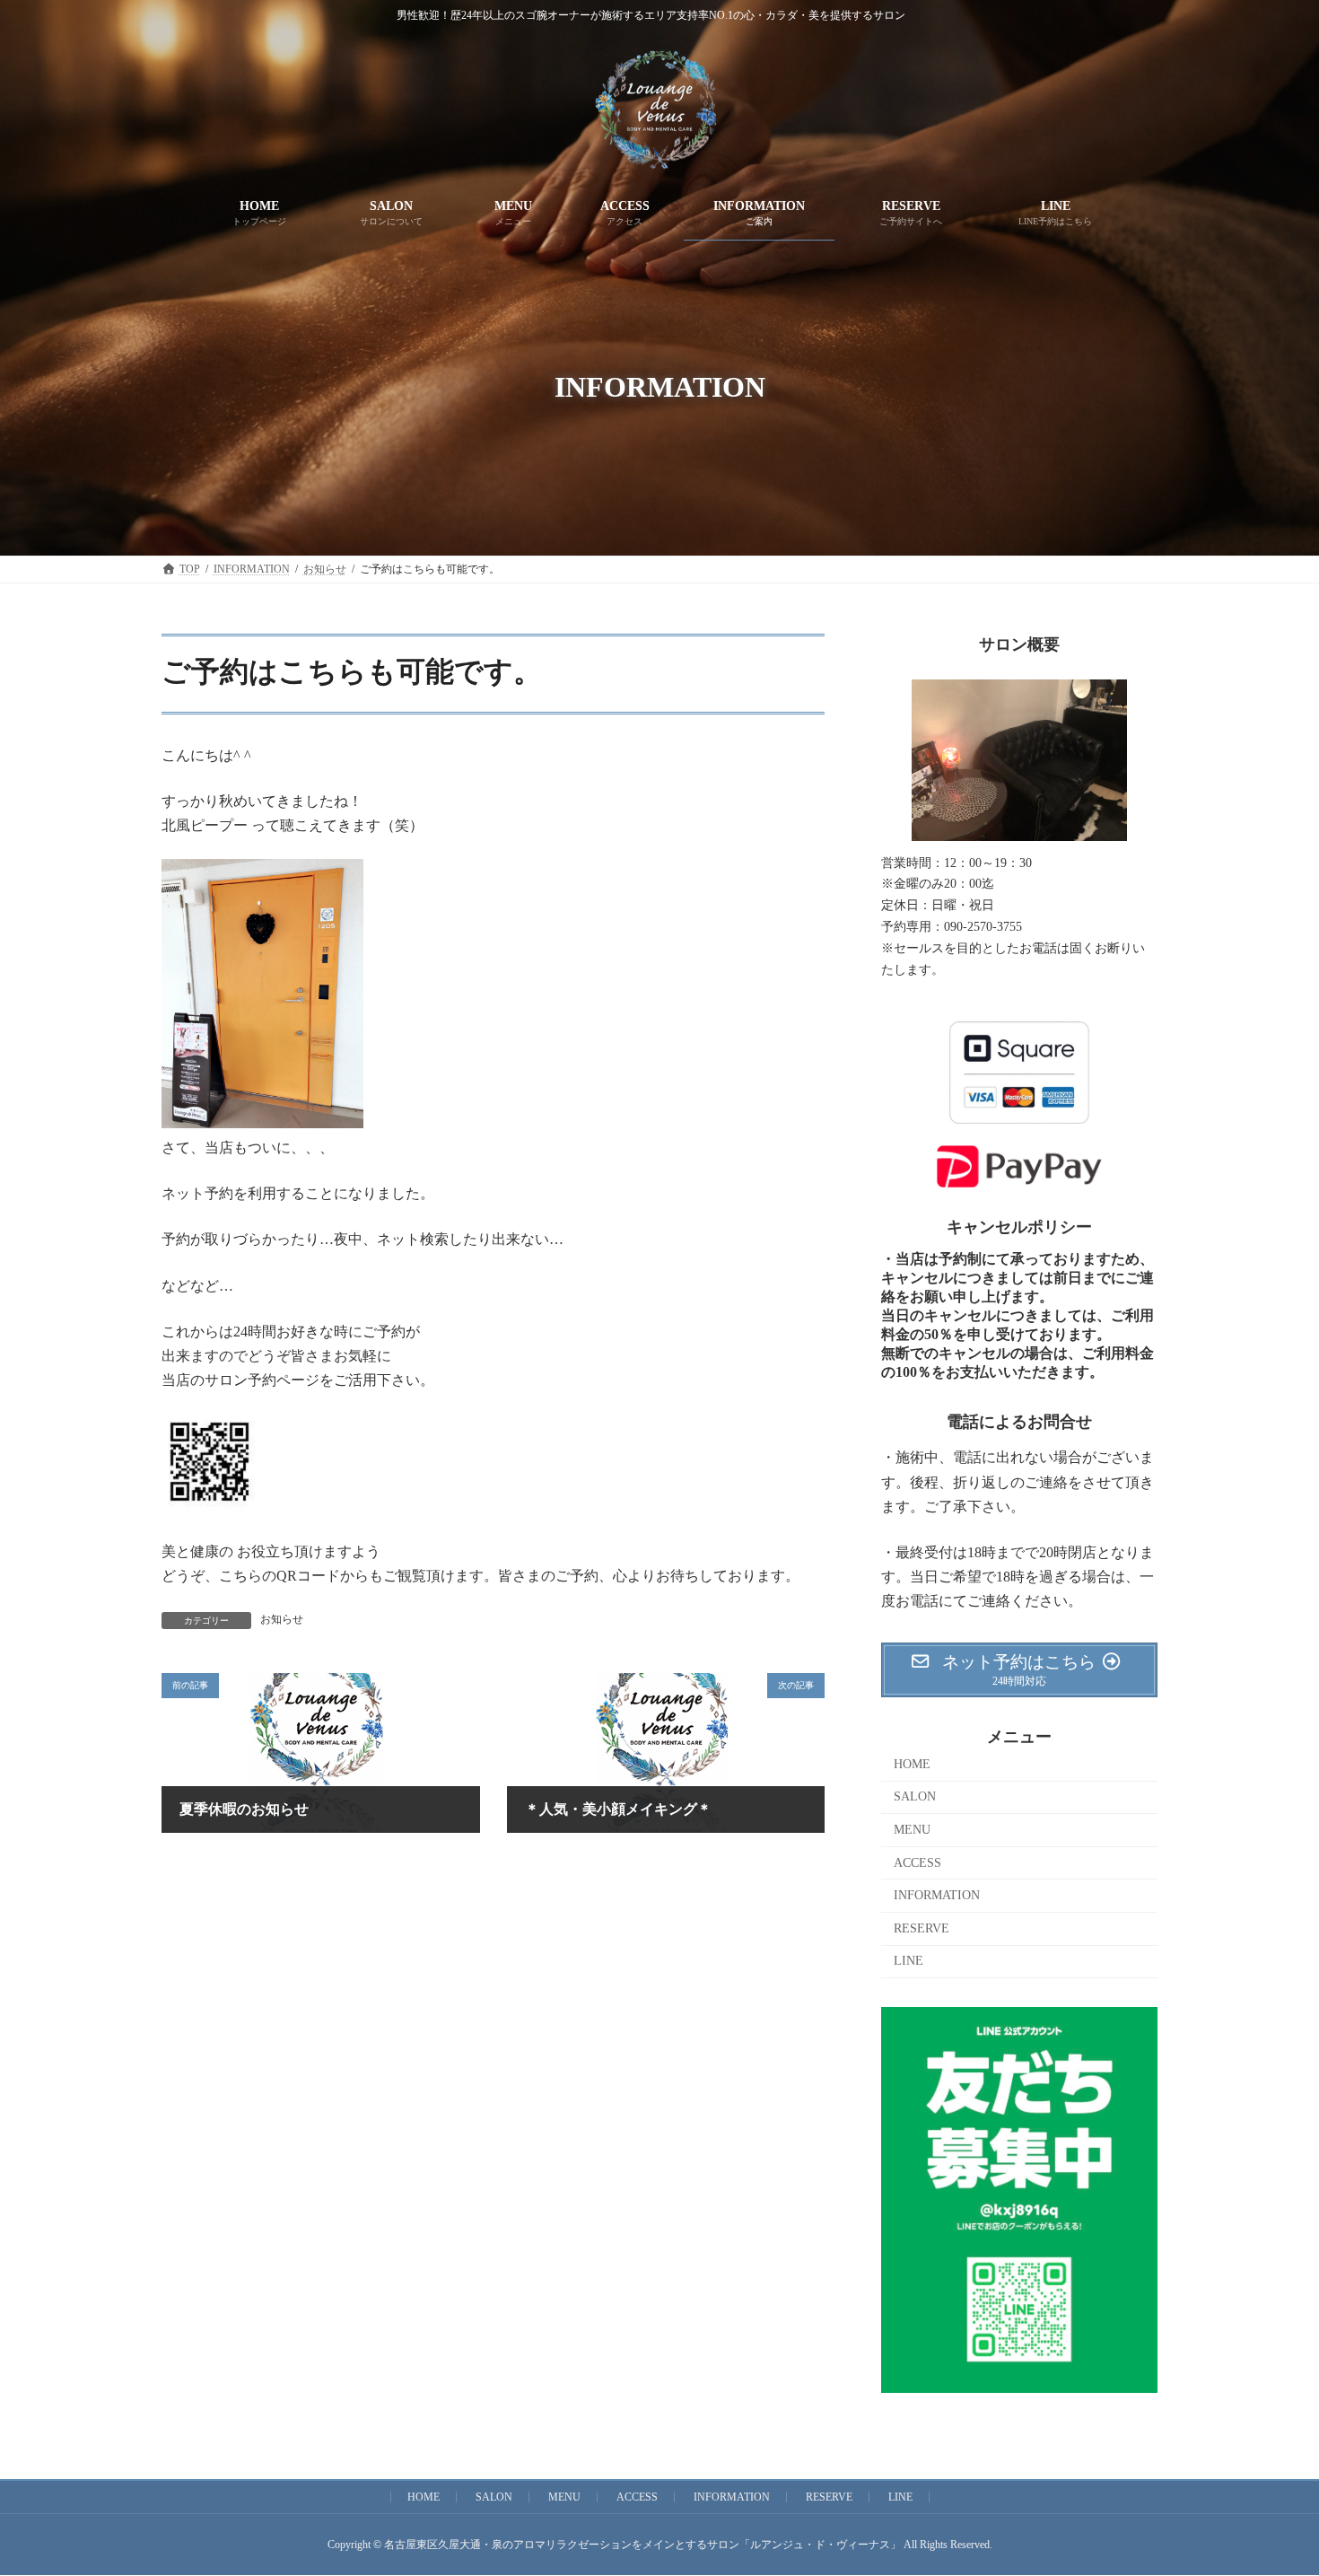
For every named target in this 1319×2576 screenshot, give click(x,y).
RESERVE (922, 1928)
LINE (908, 1961)
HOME (912, 1764)
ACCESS (917, 1863)
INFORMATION (937, 1895)
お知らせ (282, 1619)
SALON (915, 1796)
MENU (912, 1830)
